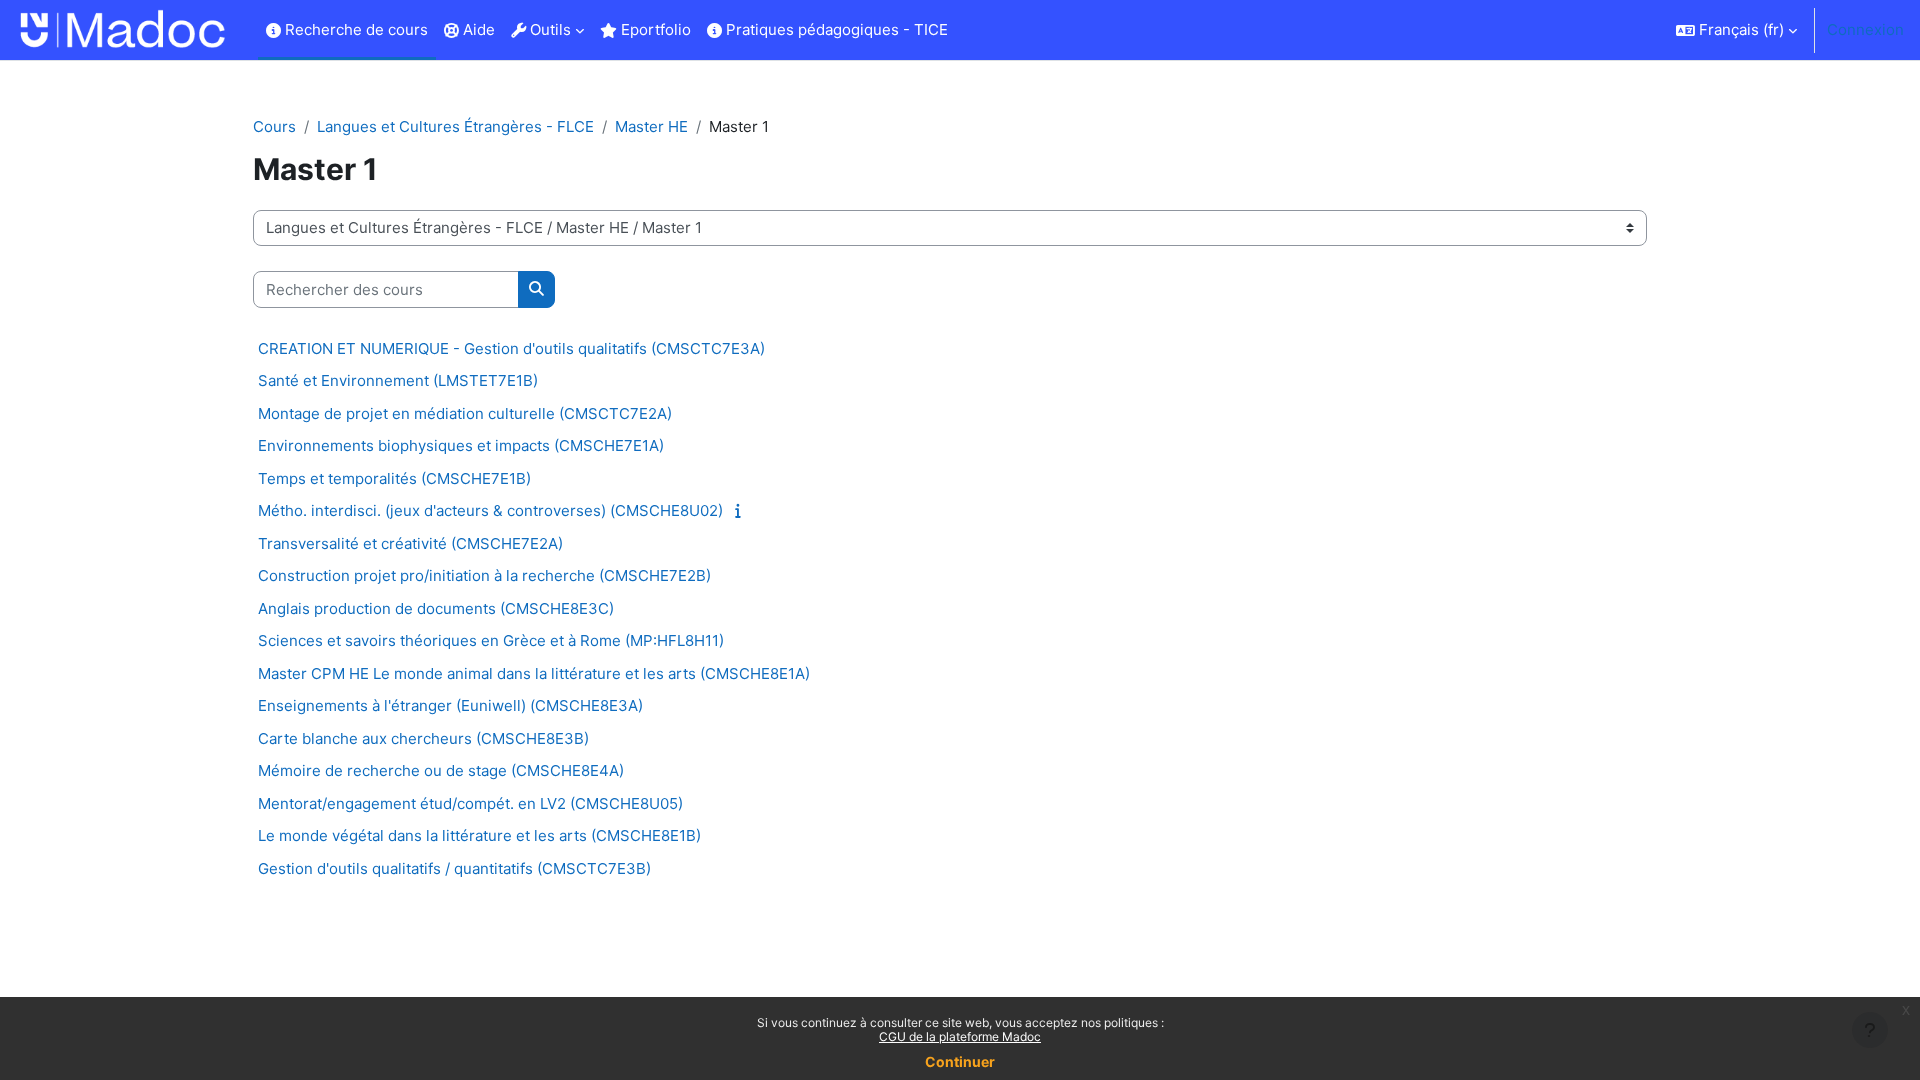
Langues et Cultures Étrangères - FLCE (455, 126)
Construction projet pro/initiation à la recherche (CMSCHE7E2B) (484, 575)
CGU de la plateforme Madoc (960, 1036)
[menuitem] (964, 30)
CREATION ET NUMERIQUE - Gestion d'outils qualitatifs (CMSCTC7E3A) (511, 348)
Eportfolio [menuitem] (654, 29)
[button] (1736, 30)
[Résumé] (741, 510)
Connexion (1865, 29)
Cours (274, 126)
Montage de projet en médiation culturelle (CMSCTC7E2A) (465, 413)
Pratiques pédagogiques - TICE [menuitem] (835, 29)
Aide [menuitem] (477, 29)
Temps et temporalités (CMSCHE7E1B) (394, 478)
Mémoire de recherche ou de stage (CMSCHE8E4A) (441, 770)
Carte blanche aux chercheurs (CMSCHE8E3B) (423, 738)
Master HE (651, 126)
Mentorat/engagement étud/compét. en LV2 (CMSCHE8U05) (470, 803)
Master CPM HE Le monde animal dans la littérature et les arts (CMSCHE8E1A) (534, 673)
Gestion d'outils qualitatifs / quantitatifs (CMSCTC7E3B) (454, 868)
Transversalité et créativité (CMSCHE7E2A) (410, 543)
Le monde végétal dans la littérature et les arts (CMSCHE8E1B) (479, 835)
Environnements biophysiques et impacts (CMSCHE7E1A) (461, 445)
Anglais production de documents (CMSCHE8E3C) (436, 608)
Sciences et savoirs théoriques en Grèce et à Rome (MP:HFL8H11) (491, 640)
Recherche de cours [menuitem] (354, 29)
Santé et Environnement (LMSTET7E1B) (398, 380)
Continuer (960, 1061)
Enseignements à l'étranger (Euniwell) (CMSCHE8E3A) (450, 705)
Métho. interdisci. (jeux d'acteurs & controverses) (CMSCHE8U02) (490, 510)
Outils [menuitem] (548, 29)
